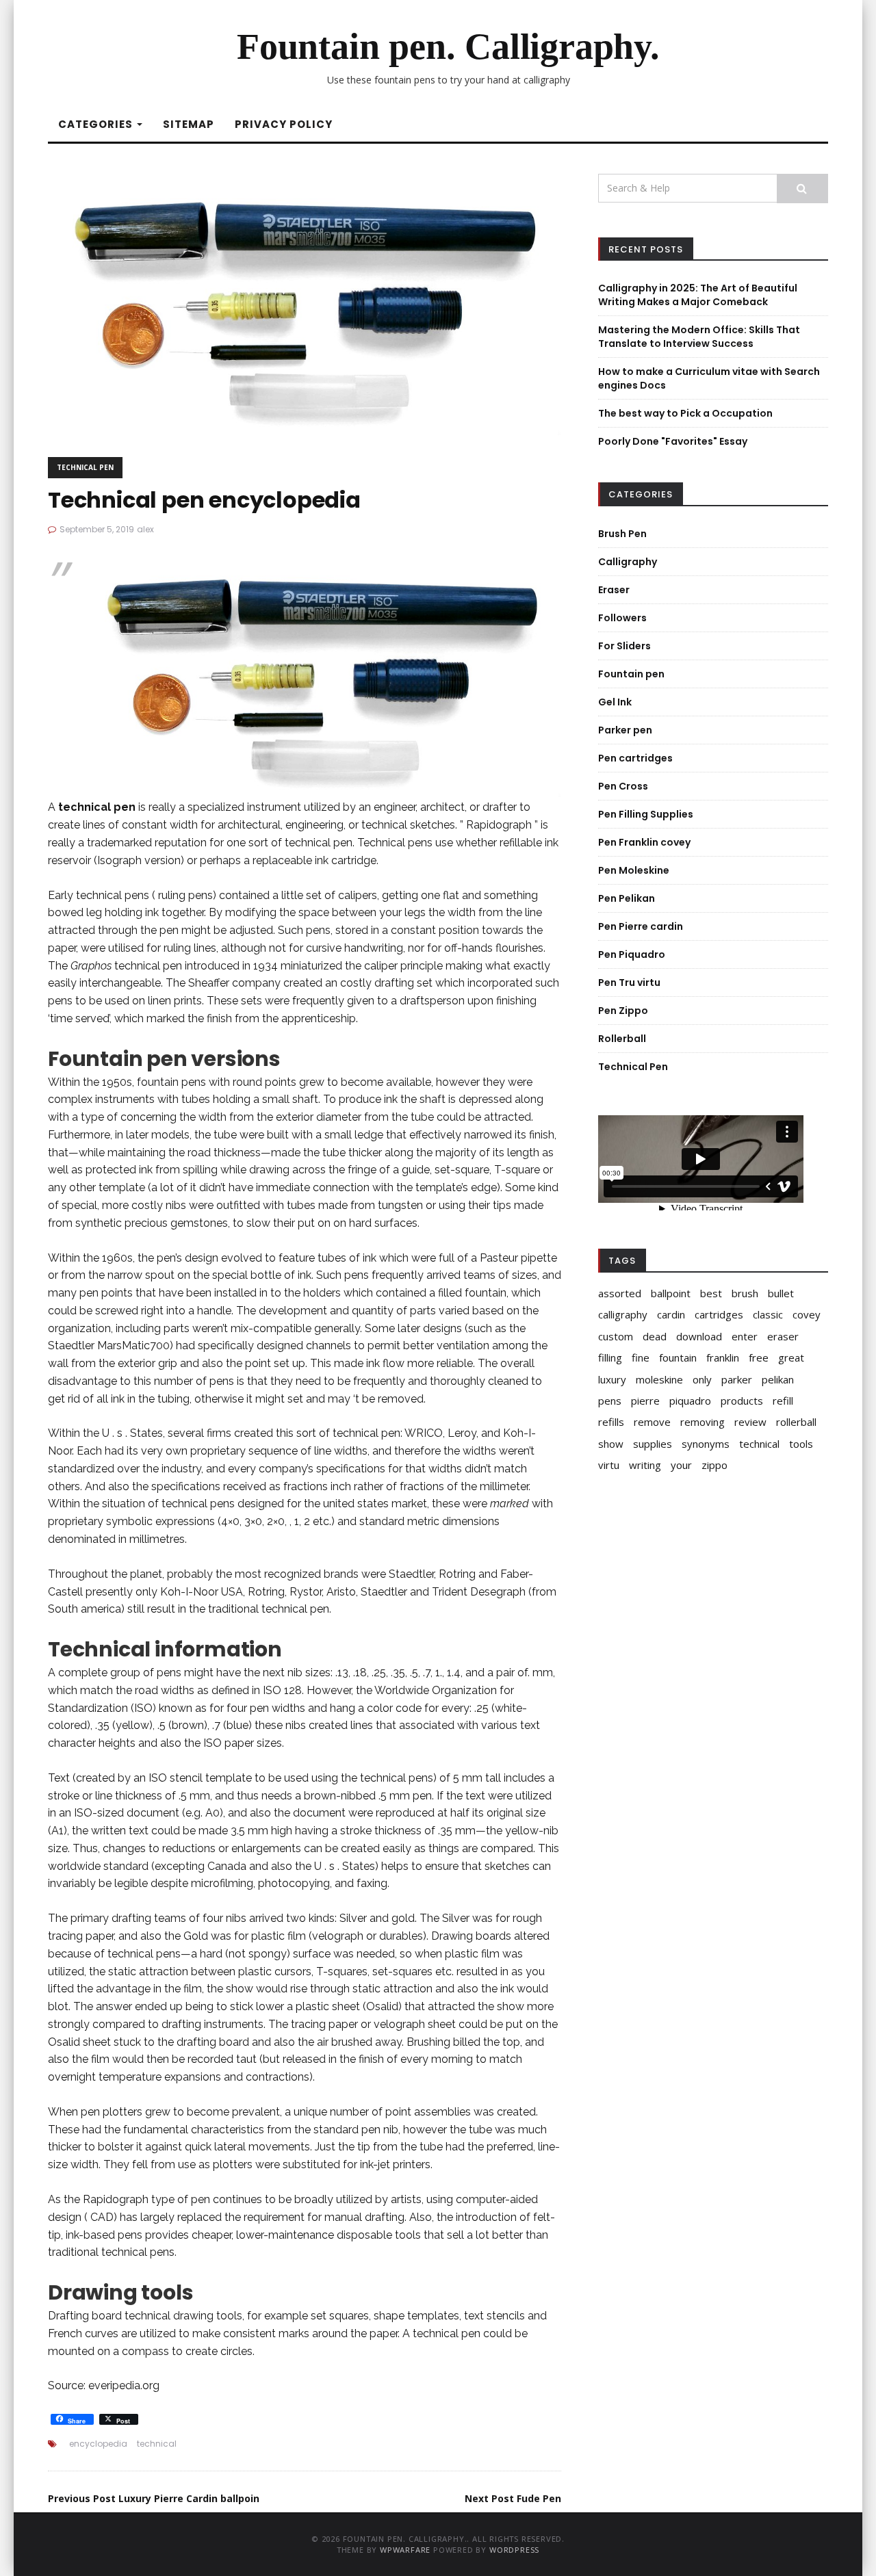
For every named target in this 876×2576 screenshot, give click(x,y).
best (711, 1293)
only (702, 1379)
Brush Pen (622, 534)
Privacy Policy (284, 124)
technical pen (447, 2333)
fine (641, 1357)
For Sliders (624, 646)
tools (801, 1444)
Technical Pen (85, 467)
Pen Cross (623, 786)
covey (807, 1314)
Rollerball (622, 1039)
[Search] (802, 188)
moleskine (659, 1379)
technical (157, 2444)
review (750, 1422)
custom (616, 1336)
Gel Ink (615, 702)
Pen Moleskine (634, 870)
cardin (671, 1314)
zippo (714, 1465)
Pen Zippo (623, 1011)
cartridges (719, 1314)
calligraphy (623, 1314)
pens (610, 1401)
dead (655, 1336)
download (699, 1336)
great (791, 1357)
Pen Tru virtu (629, 983)
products (742, 1401)
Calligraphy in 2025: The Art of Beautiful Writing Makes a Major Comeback (698, 295)
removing (703, 1422)
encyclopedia (98, 2444)
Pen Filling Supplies (646, 814)
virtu (609, 1465)
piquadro (690, 1401)
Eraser (614, 590)
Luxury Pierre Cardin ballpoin (154, 2498)
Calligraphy (628, 562)
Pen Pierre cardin (641, 926)
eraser (783, 1336)
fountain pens (171, 1082)
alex (145, 529)
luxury (612, 1379)
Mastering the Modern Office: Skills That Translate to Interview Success (699, 337)
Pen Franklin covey (644, 842)
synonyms (706, 1444)
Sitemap (189, 124)
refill (783, 1401)
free (759, 1357)
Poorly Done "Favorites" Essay (673, 441)
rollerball (796, 1422)
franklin (723, 1357)
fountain (678, 1357)
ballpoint (671, 1293)
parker (737, 1379)
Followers (622, 618)
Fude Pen (513, 2498)
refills (611, 1422)
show (611, 1444)
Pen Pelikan (627, 898)
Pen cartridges (635, 758)
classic (768, 1314)
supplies (653, 1444)
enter (745, 1336)
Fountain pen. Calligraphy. (448, 47)
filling (610, 1357)
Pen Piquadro (632, 954)
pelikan (778, 1379)
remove (652, 1422)
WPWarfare (405, 2550)
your (681, 1465)
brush (745, 1293)
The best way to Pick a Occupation (685, 413)
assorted (620, 1293)
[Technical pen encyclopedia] (305, 304)
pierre (645, 1401)
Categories (97, 124)
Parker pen (625, 730)
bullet (781, 1293)
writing (645, 1465)
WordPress (514, 2550)
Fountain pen (631, 674)
